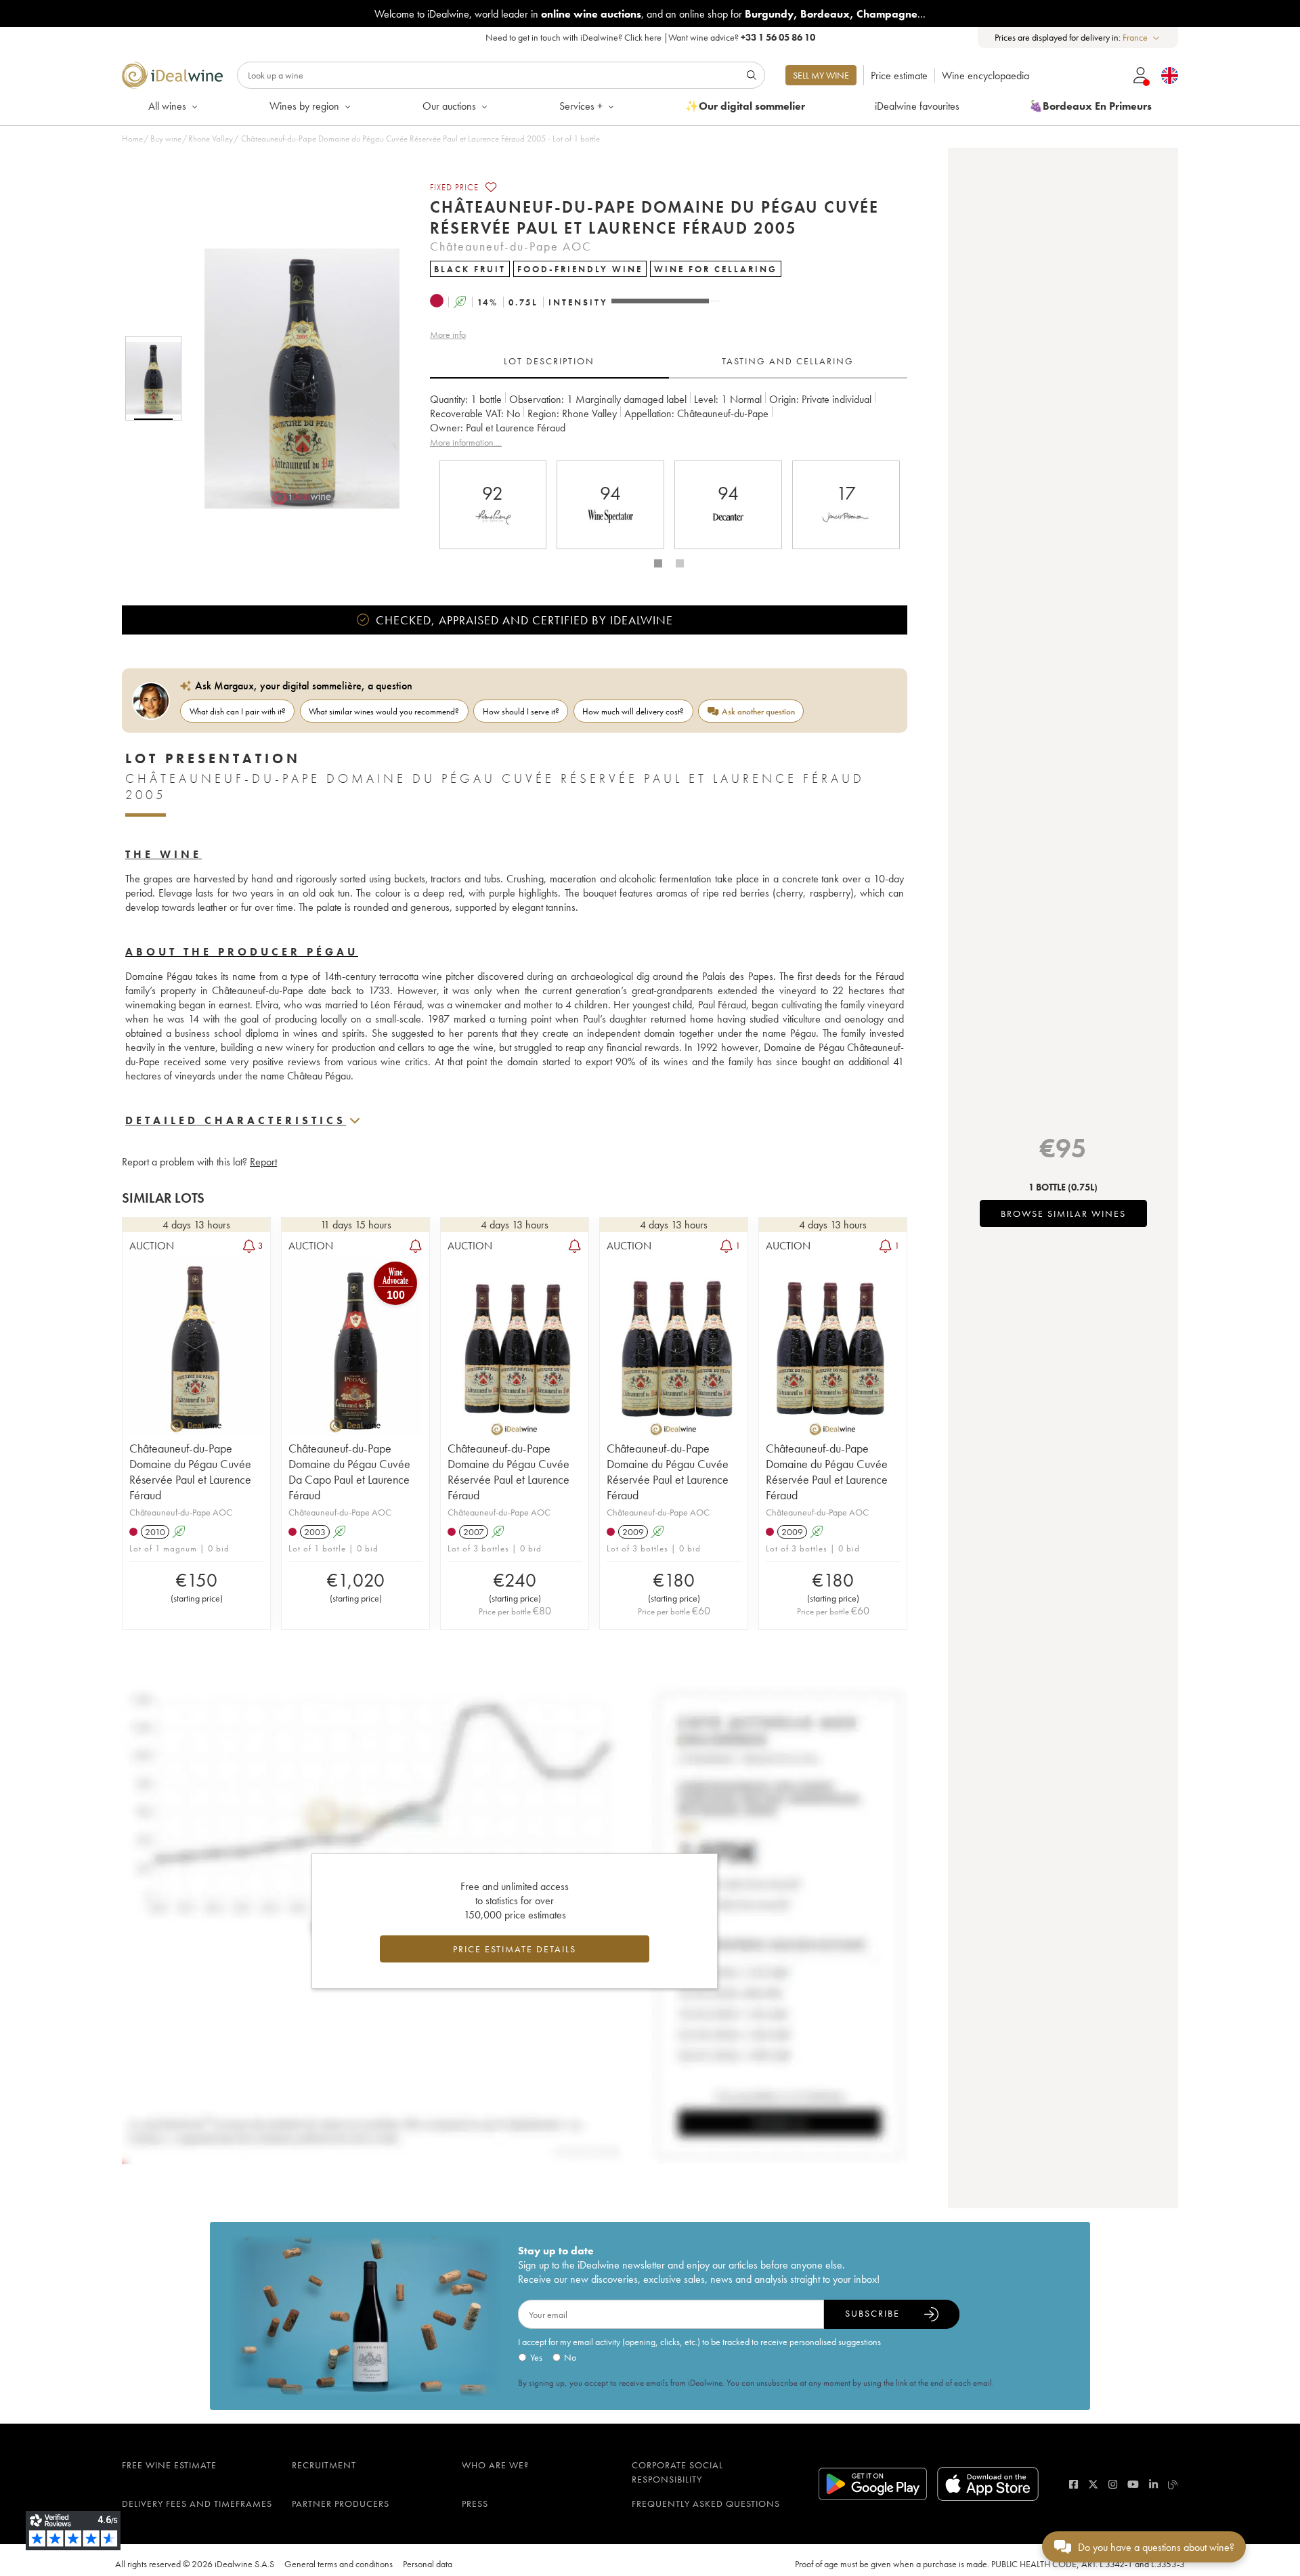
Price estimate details (515, 1949)
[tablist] (669, 362)
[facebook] (1074, 2484)
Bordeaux (825, 14)
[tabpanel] (669, 421)
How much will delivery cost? (633, 711)
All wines (167, 106)
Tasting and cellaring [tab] (788, 361)
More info (448, 335)
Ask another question (758, 711)
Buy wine (166, 138)
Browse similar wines (1063, 1214)
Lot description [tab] (549, 361)
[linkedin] (1153, 2484)
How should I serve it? (521, 711)
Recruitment (324, 2465)
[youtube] (1133, 2484)
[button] (293, 379)
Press (475, 2504)
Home (132, 138)
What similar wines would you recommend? (384, 711)
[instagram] (1113, 2484)
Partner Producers (341, 2504)
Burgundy (769, 14)
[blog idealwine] (1173, 2484)
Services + (581, 106)
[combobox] (1142, 38)
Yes (536, 2357)
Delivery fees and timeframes (197, 2504)
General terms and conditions (339, 2564)
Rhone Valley (211, 138)
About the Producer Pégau (242, 952)
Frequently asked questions (706, 2504)
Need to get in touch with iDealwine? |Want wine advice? (650, 37)
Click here (643, 37)
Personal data (428, 2564)
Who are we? (495, 2465)
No (570, 2357)
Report (263, 1162)
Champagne (887, 14)
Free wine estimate (169, 2465)
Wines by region (304, 106)
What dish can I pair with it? (238, 711)
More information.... (466, 442)
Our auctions (449, 106)
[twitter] (1093, 2484)
